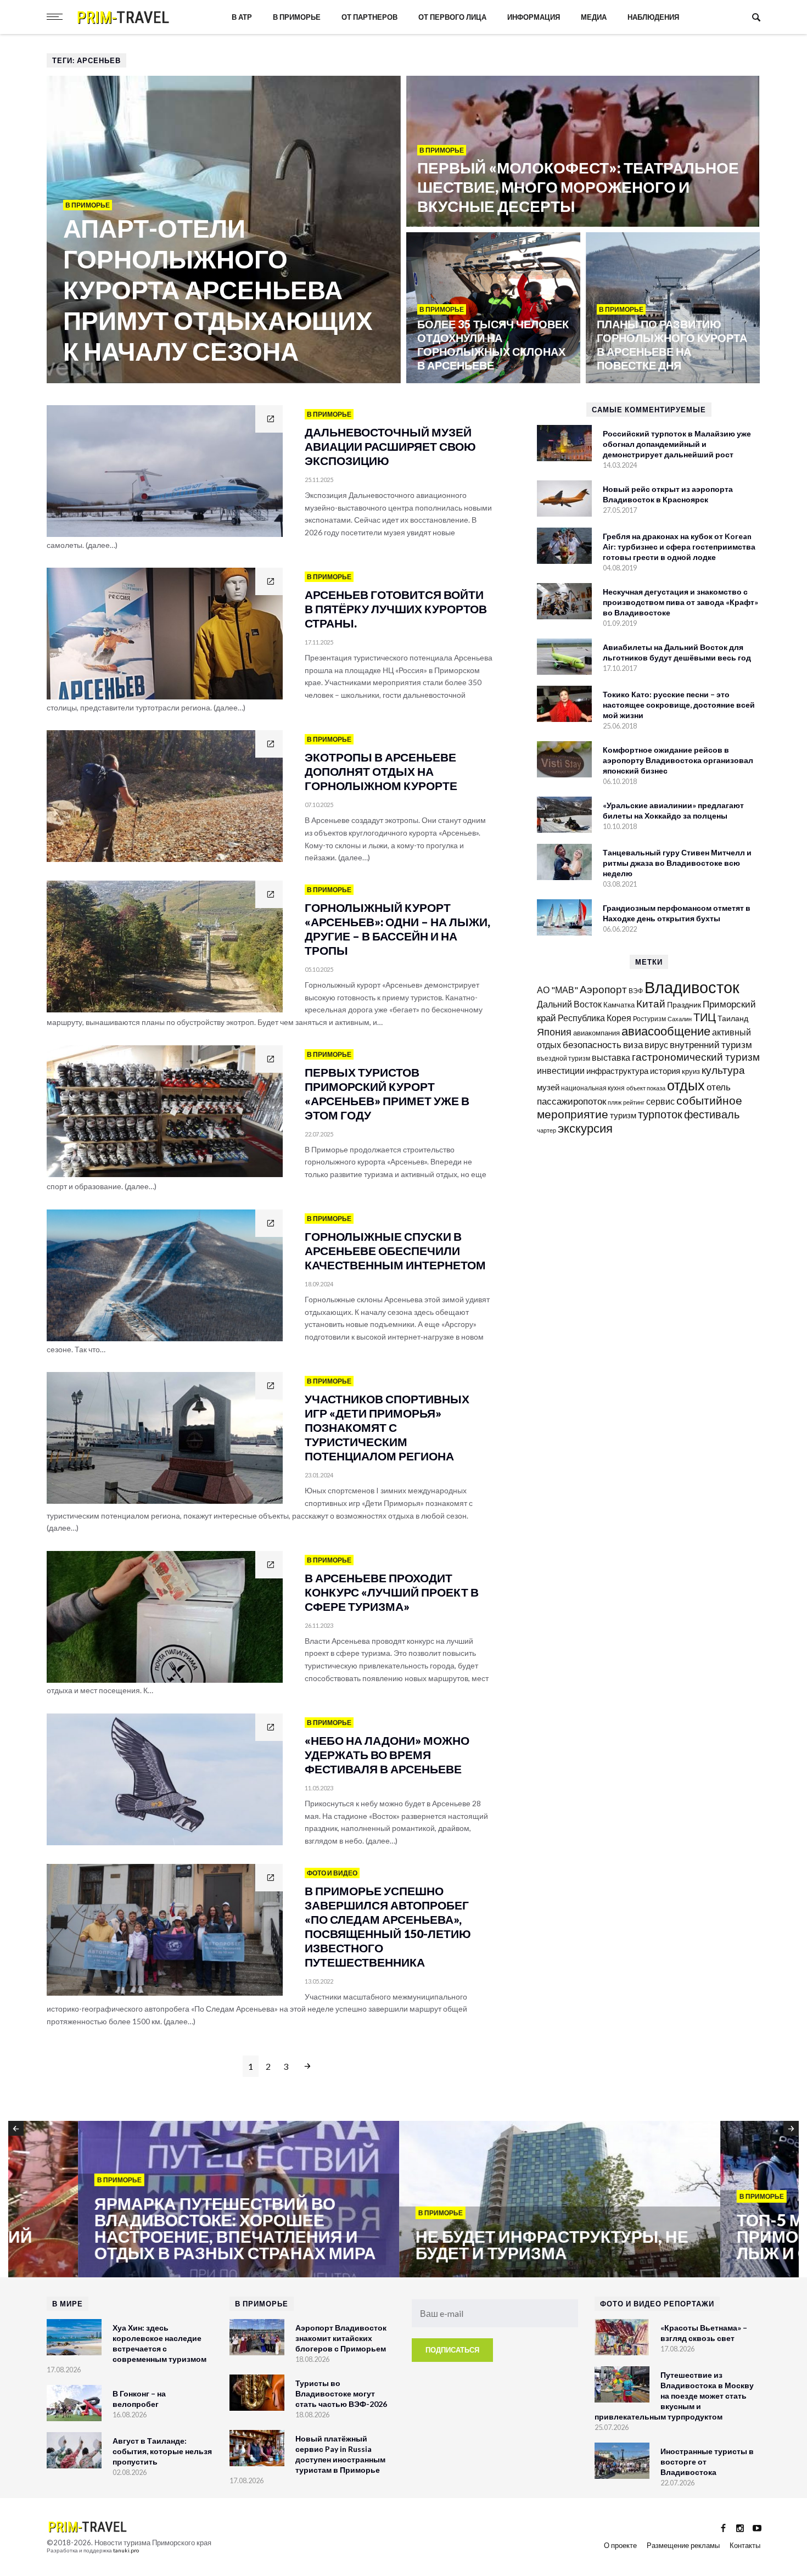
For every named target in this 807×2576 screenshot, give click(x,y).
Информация (534, 17)
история (665, 1071)
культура (723, 1070)
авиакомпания (596, 1033)
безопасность (592, 1045)
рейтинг (634, 1102)
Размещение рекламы (683, 2545)
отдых (686, 1085)
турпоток (660, 1114)
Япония (554, 1032)
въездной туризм (564, 1058)
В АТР (242, 17)
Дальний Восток (569, 1004)
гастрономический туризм (696, 1057)
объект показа (646, 1088)
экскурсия (585, 1128)
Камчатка (619, 1005)
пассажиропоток (571, 1101)
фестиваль (712, 1114)
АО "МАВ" (557, 990)
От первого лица (452, 17)
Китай (651, 1003)
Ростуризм (649, 1019)
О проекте (620, 2545)
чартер (547, 1130)
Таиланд (733, 1018)
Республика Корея (595, 1018)
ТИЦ (705, 1017)
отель (719, 1087)
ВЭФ (636, 991)
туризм (623, 1115)
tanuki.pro (126, 2550)
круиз (691, 1071)
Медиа (594, 17)
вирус (656, 1045)
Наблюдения (653, 17)
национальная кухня (593, 1088)
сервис (660, 1101)
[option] (169, 2200)
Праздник (684, 1004)
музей (548, 1087)
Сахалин (680, 1019)
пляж (615, 1102)
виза (633, 1045)
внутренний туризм (711, 1045)
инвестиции (561, 1070)
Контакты (745, 2545)
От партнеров (369, 17)
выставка (611, 1057)
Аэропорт (603, 989)
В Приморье (297, 17)
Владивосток (692, 987)
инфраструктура (617, 1071)
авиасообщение (666, 1031)
